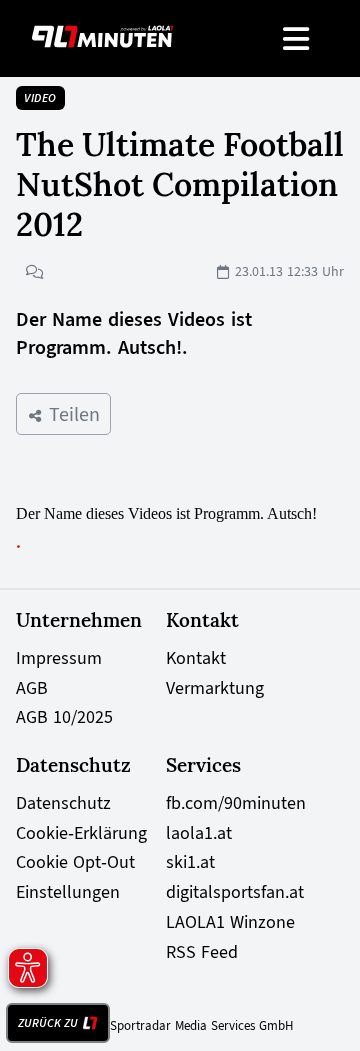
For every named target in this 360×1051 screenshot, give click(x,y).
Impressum (59, 658)
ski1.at (190, 862)
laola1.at (199, 833)
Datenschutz (63, 803)
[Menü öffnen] (297, 38)
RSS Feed (202, 952)
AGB (32, 688)
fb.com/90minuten (236, 803)
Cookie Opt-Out (75, 862)
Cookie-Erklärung (81, 833)
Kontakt (196, 658)
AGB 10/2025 (64, 717)
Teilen (71, 414)
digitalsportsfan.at (235, 892)
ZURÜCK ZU (48, 1023)
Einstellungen (68, 892)
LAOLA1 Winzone (230, 922)
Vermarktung (215, 688)
